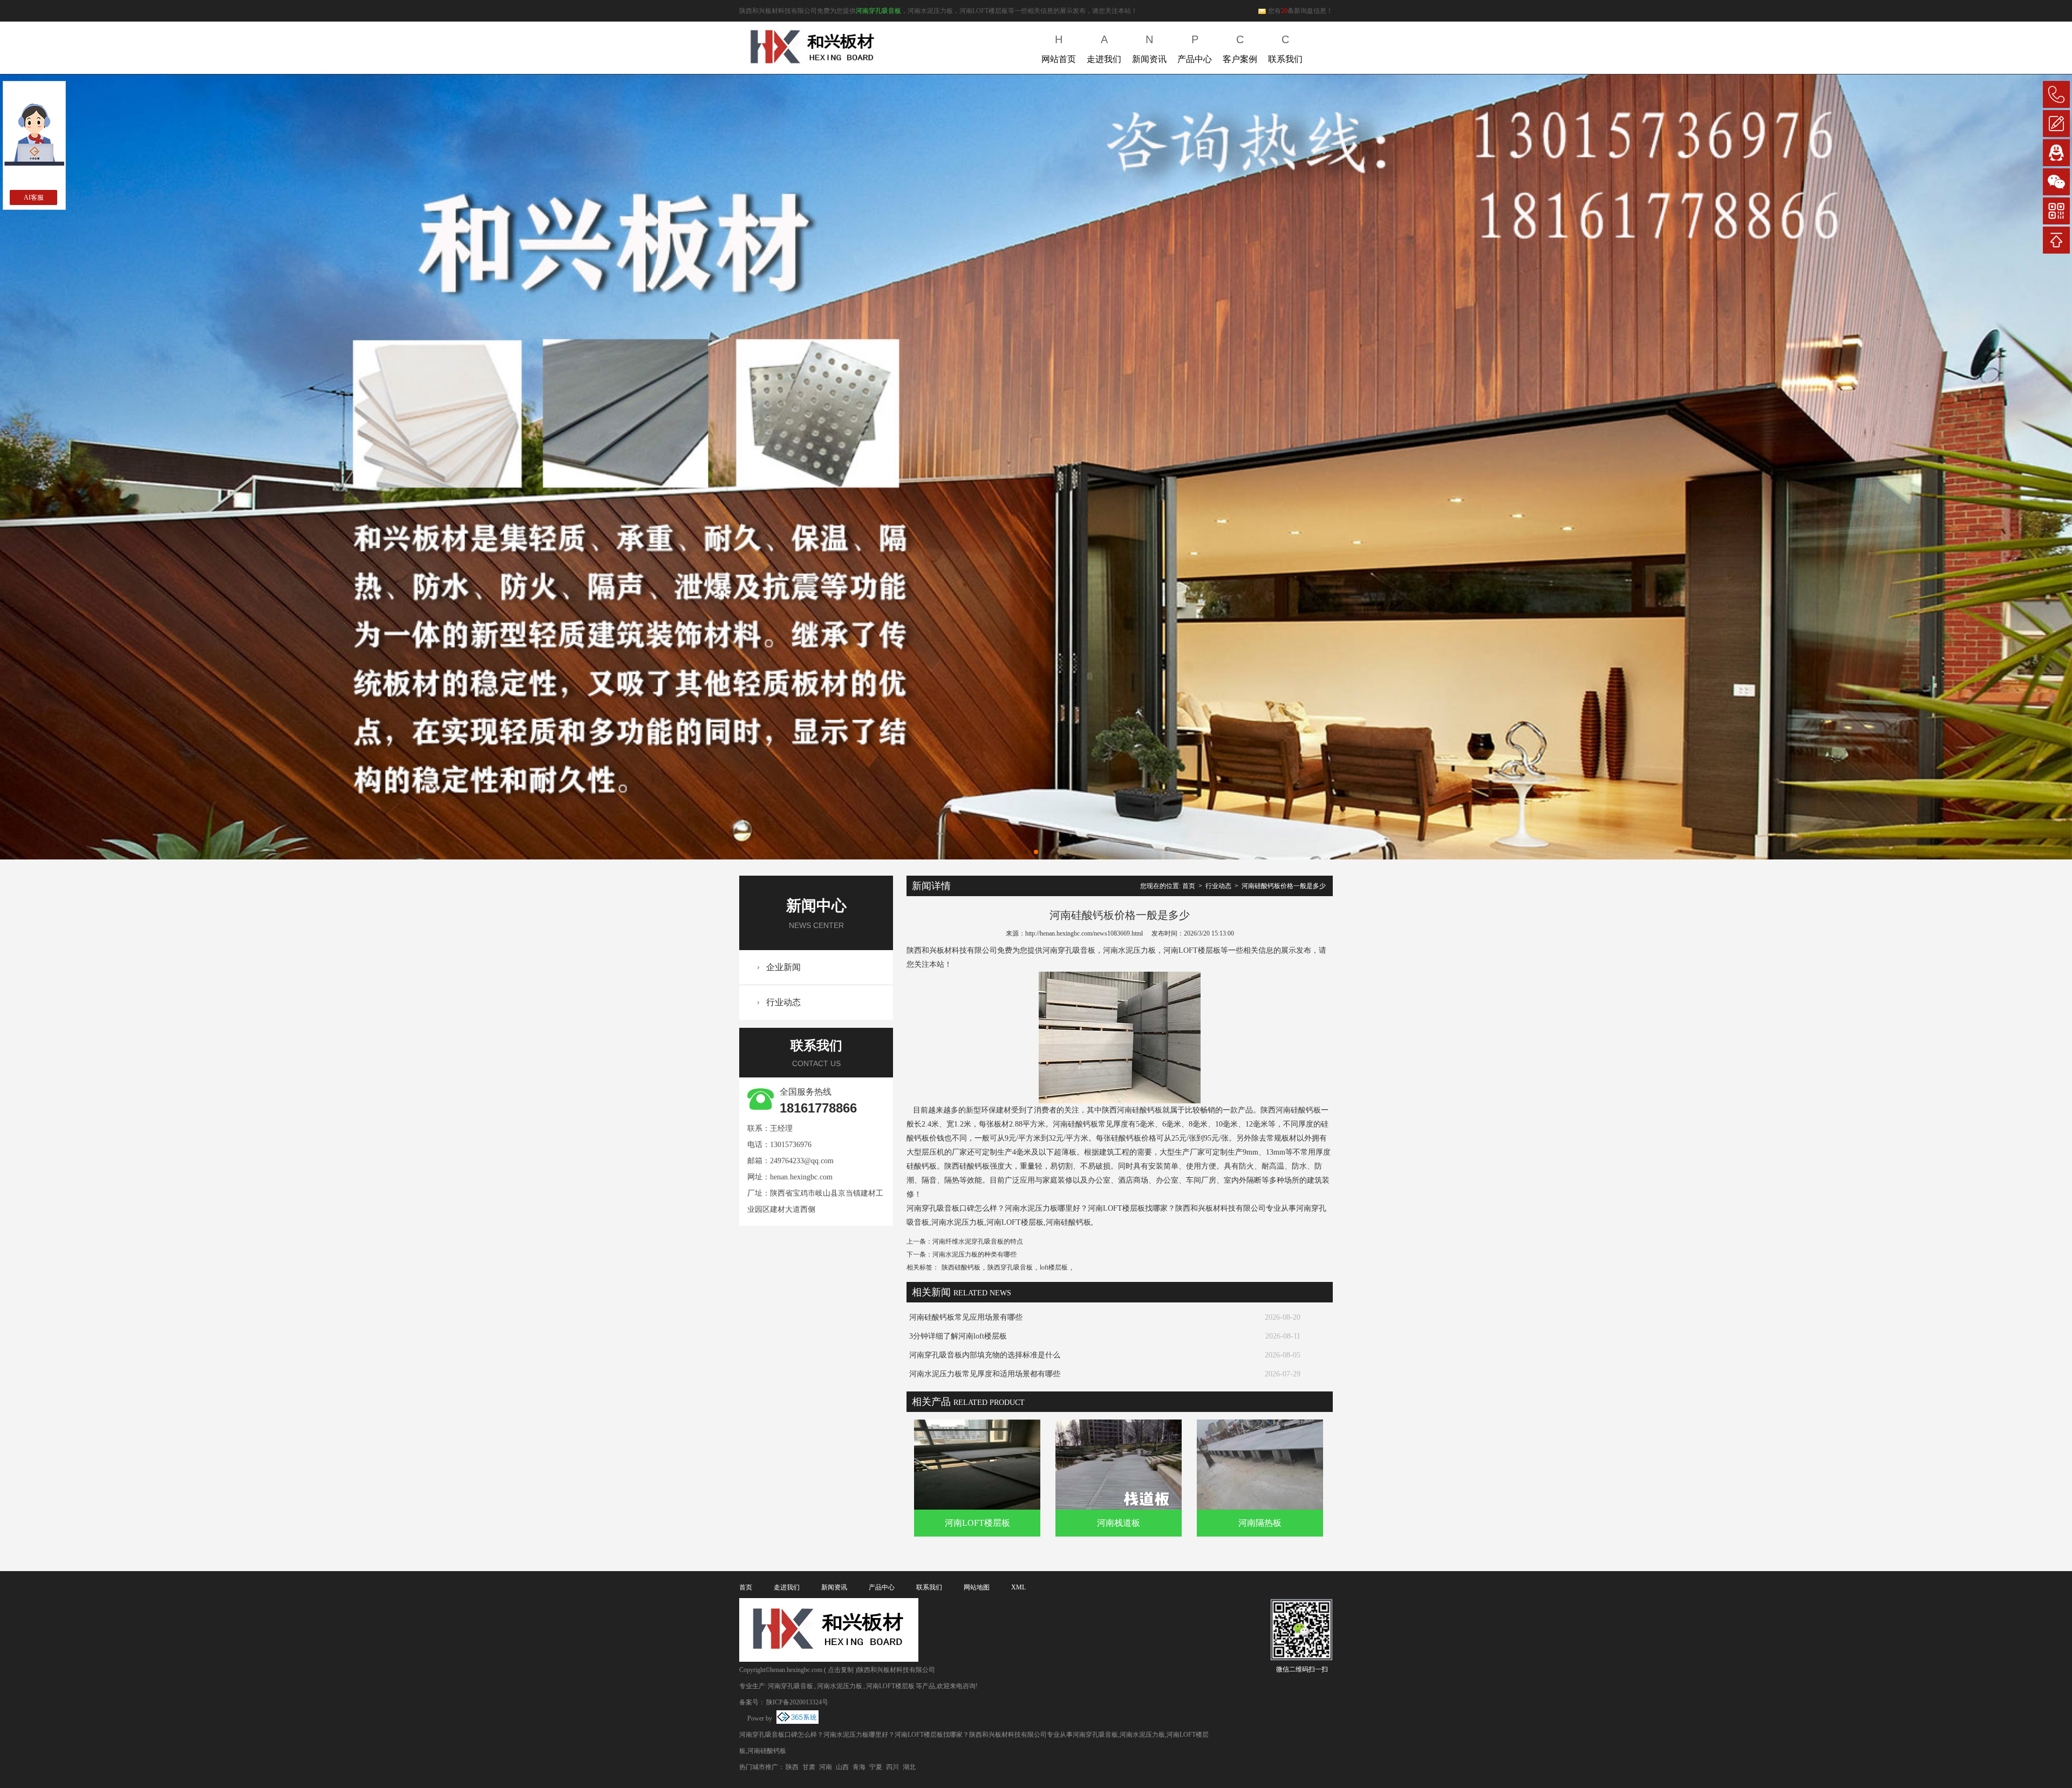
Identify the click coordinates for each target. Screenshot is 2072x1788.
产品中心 (1195, 49)
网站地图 (977, 1587)
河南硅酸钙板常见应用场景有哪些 (966, 1317)
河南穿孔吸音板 (878, 11)
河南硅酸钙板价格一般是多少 (1284, 886)
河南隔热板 (1260, 1523)
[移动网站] (2056, 211)
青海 (859, 1767)
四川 (892, 1767)
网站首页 (1059, 49)
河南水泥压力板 (840, 1686)
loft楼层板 (1054, 1267)
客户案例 (1240, 49)
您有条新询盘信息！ (1300, 11)
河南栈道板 (1119, 1523)
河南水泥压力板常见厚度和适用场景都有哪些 (985, 1374)
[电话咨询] (2056, 94)
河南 (826, 1767)
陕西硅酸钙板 (961, 1267)
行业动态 (783, 1002)
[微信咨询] (2056, 182)
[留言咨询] (2056, 124)
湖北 (909, 1767)
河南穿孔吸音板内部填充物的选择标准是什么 (985, 1355)
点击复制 (841, 1670)
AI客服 (34, 197)
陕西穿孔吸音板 (1010, 1267)
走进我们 (1104, 49)
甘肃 (809, 1767)
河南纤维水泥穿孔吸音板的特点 (978, 1241)
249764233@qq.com (802, 1161)
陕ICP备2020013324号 (797, 1702)
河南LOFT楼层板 (977, 1523)
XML (1018, 1587)
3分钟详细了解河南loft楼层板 (958, 1336)
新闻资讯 (1149, 49)
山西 (842, 1767)
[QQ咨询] (2056, 153)
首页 (1189, 886)
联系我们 (1285, 49)
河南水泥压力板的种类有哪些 (974, 1254)
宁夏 (876, 1767)
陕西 (792, 1767)
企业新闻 (783, 967)
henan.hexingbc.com (801, 1177)
